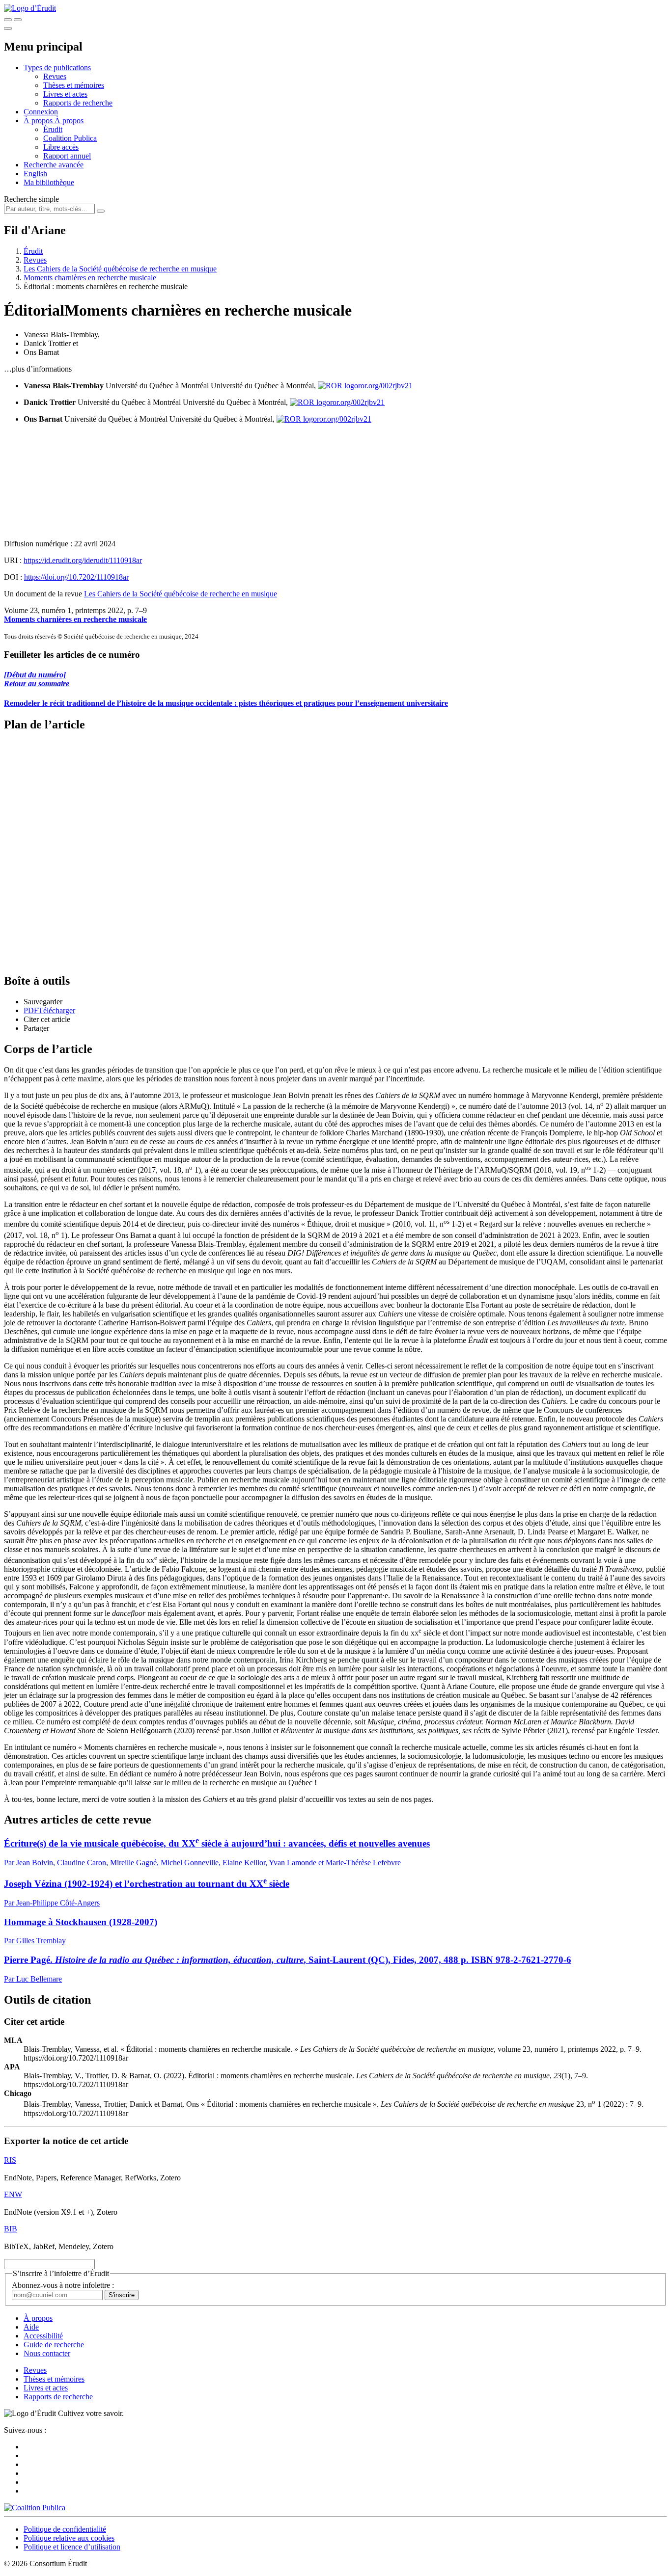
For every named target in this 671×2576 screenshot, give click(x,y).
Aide (31, 2327)
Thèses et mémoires (74, 85)
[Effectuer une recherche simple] (8, 20)
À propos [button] (39, 121)
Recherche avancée (54, 165)
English (35, 174)
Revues (55, 76)
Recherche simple (31, 199)
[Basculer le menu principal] (8, 28)
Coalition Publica (70, 138)
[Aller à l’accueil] (30, 8)
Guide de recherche (54, 2345)
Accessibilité (43, 2336)
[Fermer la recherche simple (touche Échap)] (18, 20)
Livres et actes (65, 94)
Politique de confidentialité (65, 2529)
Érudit (53, 129)
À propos (69, 121)
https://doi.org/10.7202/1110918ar (76, 577)
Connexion (41, 112)
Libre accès (61, 147)
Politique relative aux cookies (69, 2538)
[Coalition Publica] (35, 2508)
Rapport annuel (67, 156)
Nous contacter (47, 2353)
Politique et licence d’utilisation (72, 2547)
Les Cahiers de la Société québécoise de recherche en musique (120, 269)
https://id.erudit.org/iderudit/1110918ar (83, 560)
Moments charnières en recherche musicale (90, 278)
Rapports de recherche (78, 103)
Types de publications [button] (57, 67)
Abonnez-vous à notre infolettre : (63, 2285)
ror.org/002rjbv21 (385, 386)
